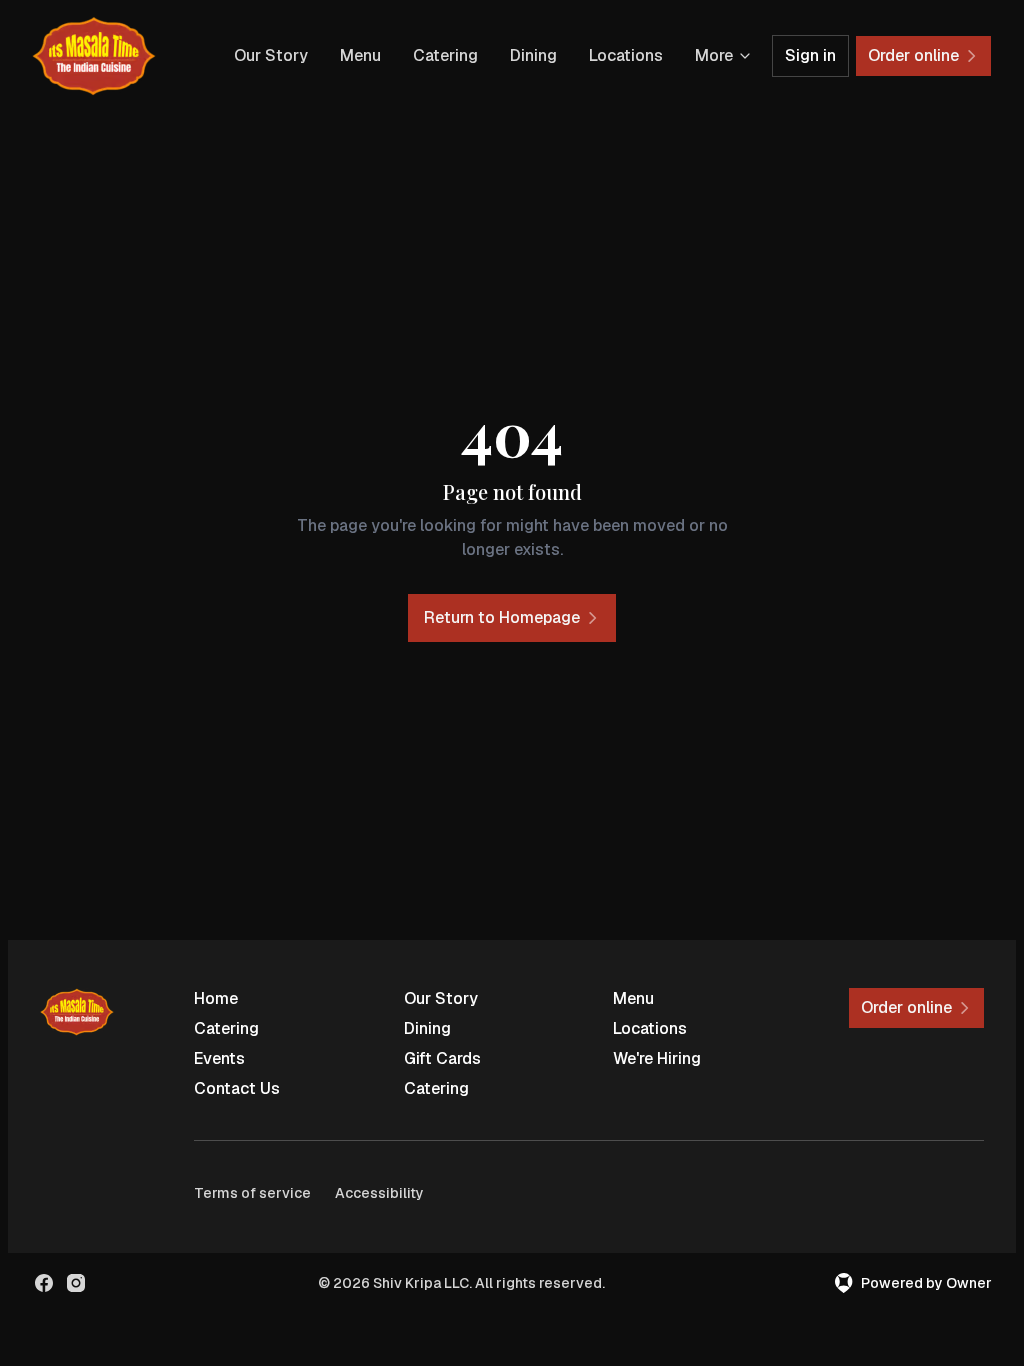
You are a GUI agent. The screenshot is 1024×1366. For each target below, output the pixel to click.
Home (216, 998)
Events (219, 1058)
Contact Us (237, 1088)
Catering (445, 55)
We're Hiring (657, 1058)
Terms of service (252, 1193)
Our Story (271, 55)
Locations (626, 55)
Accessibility (379, 1193)
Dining (533, 55)
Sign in (810, 55)
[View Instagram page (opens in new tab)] (76, 1283)
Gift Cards (442, 1058)
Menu (360, 55)
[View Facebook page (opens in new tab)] (44, 1283)
